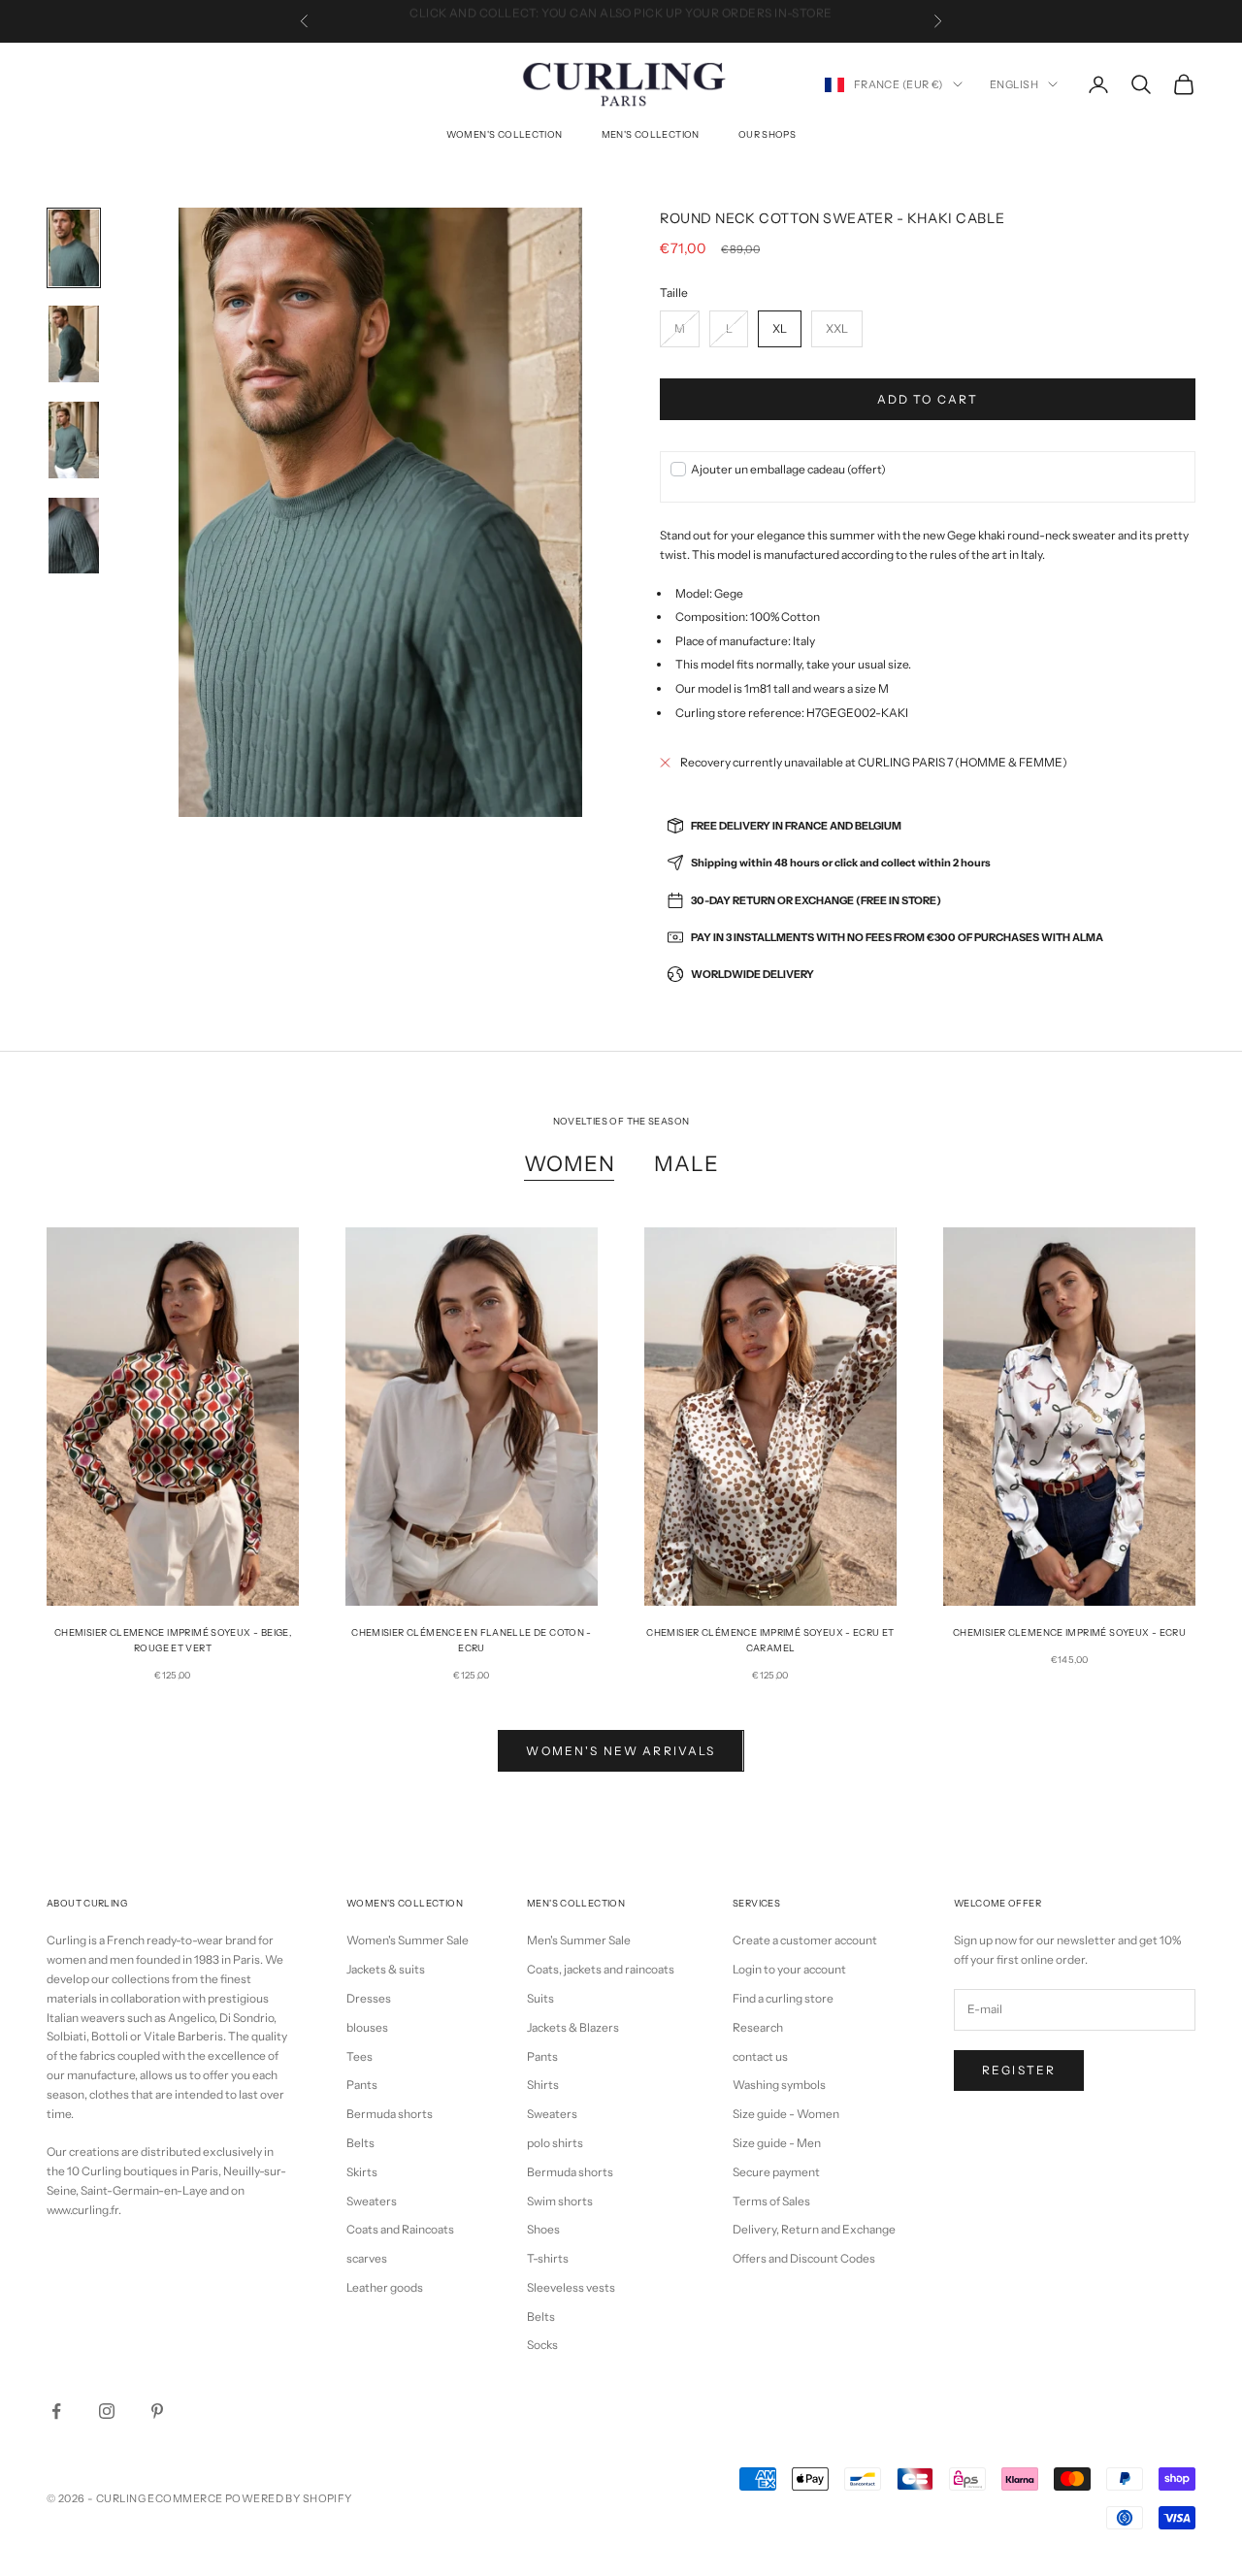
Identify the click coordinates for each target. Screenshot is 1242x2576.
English (1014, 84)
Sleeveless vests (571, 2287)
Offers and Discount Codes (804, 2258)
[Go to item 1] (74, 248)
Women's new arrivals (621, 1751)
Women (570, 1163)
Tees (360, 2056)
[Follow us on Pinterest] (157, 2411)
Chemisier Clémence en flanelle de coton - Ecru (472, 1640)
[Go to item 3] (74, 440)
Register (1019, 2070)
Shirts (543, 2085)
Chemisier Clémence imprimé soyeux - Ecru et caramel (770, 1640)
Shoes (543, 2229)
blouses (367, 2027)
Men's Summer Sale (579, 1940)
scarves (367, 2258)
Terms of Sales (771, 2201)
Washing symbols (779, 2085)
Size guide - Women (786, 2114)
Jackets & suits (386, 1969)
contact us (760, 2056)
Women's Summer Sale (408, 1940)
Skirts (362, 2172)
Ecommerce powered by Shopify (249, 2498)
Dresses (369, 1998)
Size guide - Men (777, 2143)
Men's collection (651, 134)
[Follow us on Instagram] (107, 2411)
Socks (542, 2345)
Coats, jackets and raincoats (601, 1969)
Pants (362, 2085)
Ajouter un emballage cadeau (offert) (788, 469)
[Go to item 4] (74, 536)
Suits (540, 1998)
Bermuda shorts (390, 2114)
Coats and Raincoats (400, 2229)
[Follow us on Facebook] (56, 2411)
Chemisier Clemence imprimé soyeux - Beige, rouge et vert (173, 1640)
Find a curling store (783, 1998)
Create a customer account (805, 1940)
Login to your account (789, 1969)
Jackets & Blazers (573, 2027)
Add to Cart (928, 399)
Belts (360, 2143)
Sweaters (372, 2201)
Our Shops (767, 134)
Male (686, 1163)
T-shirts (548, 2258)
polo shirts (555, 2143)
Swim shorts (560, 2201)
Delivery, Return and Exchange (814, 2229)
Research (758, 2027)
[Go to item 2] (74, 344)
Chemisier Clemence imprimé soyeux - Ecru (1069, 1632)
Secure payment (776, 2172)
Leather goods (385, 2287)
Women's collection (505, 134)
